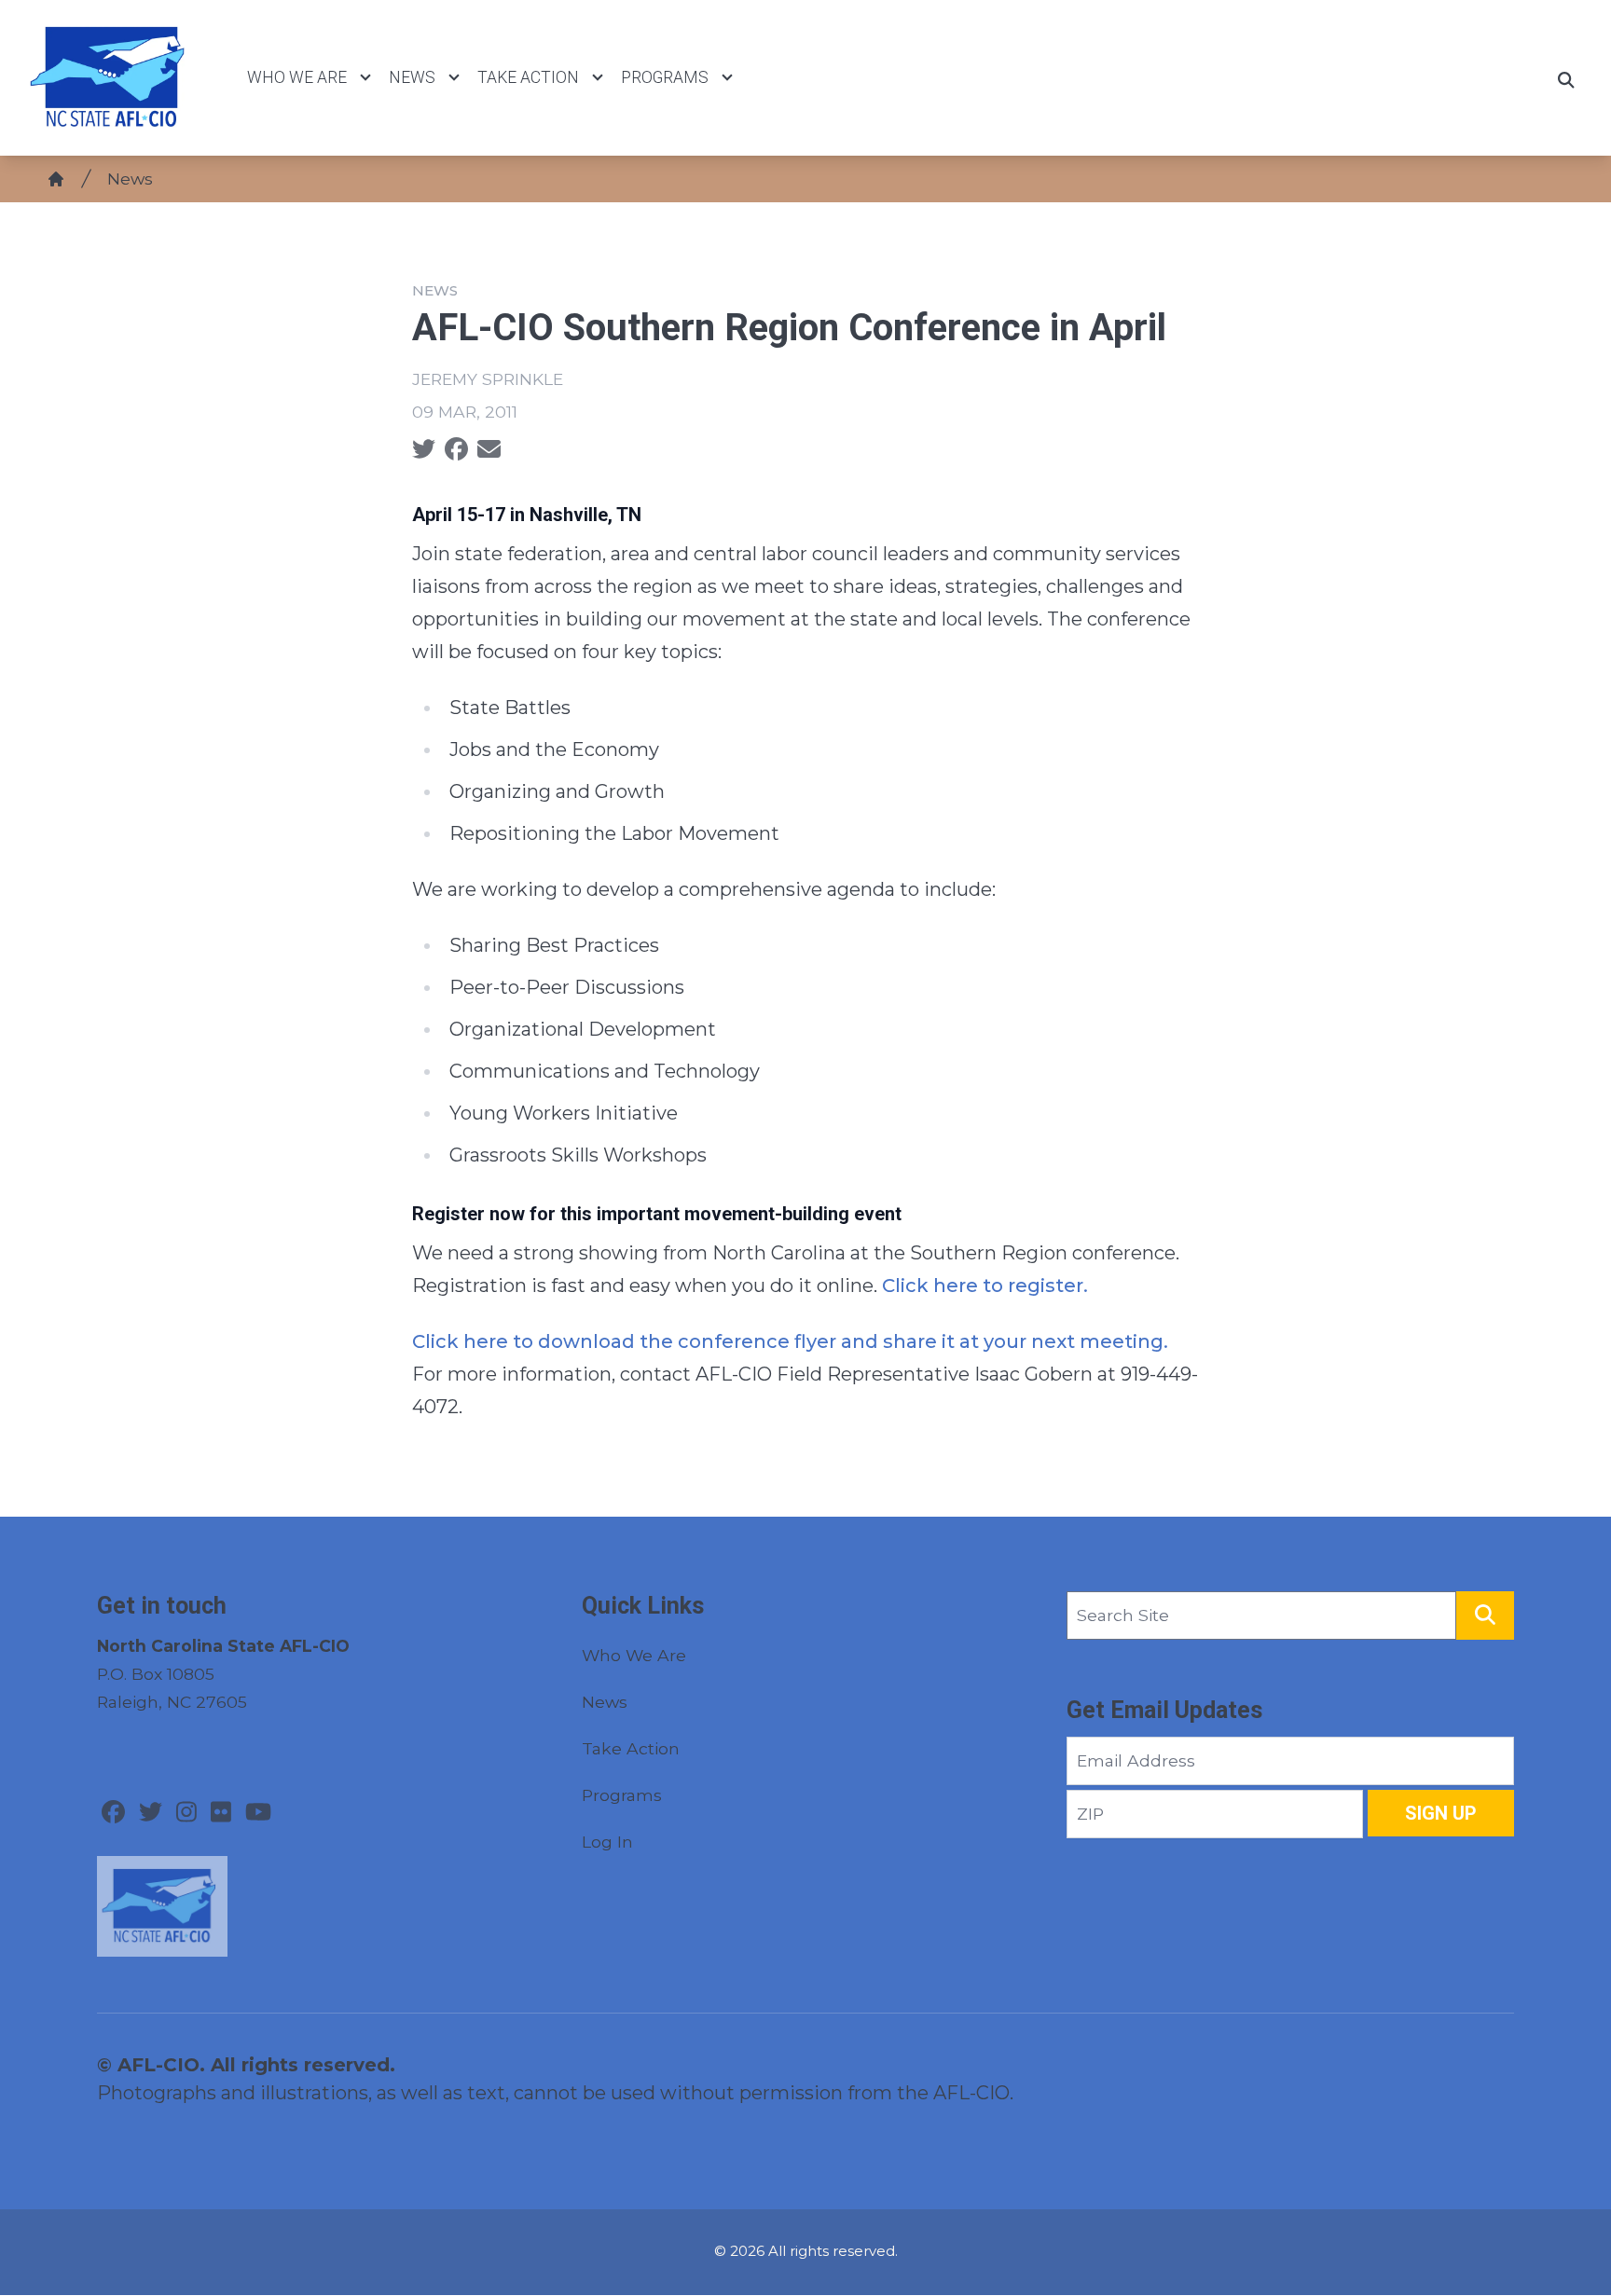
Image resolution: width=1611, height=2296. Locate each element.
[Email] (489, 449)
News (412, 77)
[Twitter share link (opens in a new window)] (424, 449)
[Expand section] (365, 77)
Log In (607, 1842)
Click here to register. (985, 1285)
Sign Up (1441, 1813)
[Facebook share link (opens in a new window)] (456, 449)
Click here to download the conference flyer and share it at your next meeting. (790, 1341)
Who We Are (297, 77)
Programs (665, 77)
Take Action (528, 77)
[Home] (56, 179)
